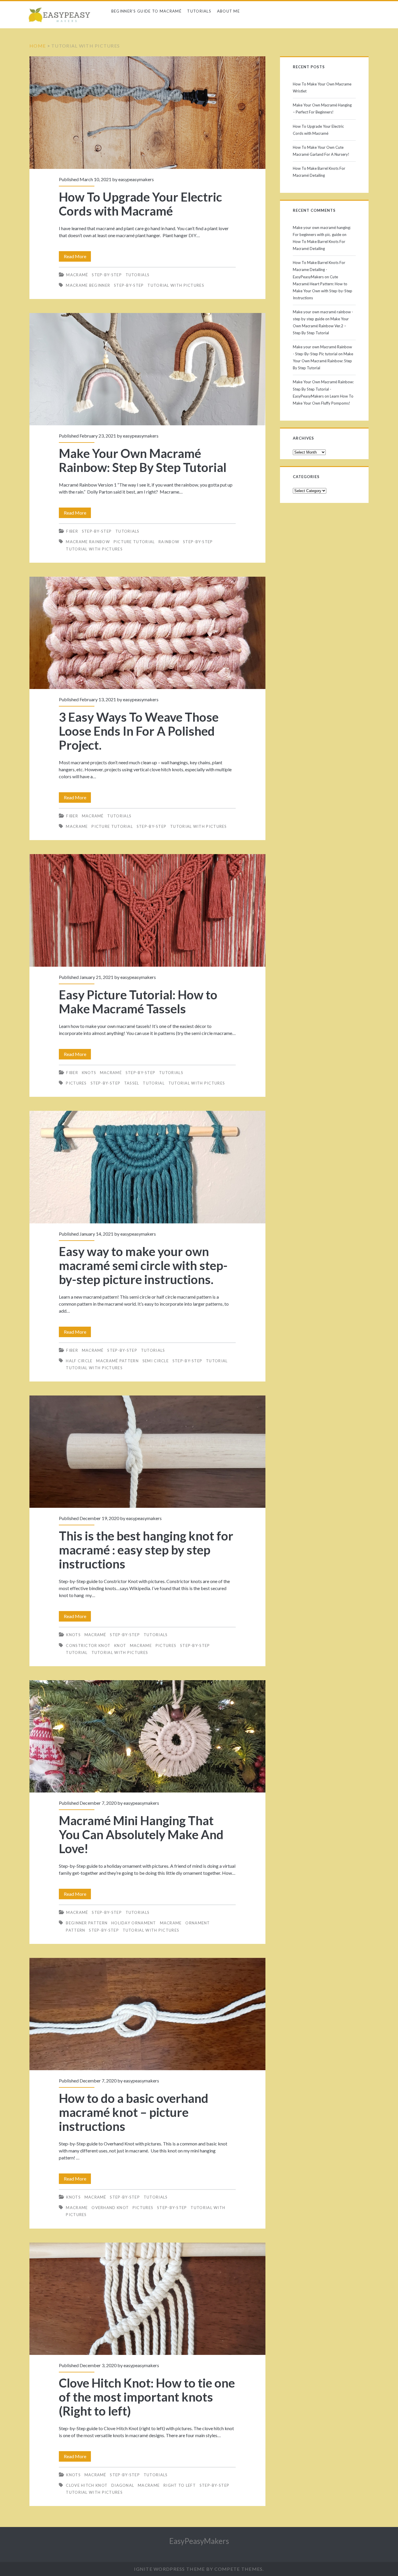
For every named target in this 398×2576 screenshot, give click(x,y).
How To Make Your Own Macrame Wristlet (322, 88)
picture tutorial (134, 542)
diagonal (123, 2485)
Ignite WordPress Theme (169, 2569)
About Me (228, 11)
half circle (79, 1361)
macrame (77, 826)
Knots (89, 1073)
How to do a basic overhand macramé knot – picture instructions (147, 2014)
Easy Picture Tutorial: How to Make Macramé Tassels (147, 910)
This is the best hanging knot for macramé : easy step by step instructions (147, 1452)
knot (120, 1645)
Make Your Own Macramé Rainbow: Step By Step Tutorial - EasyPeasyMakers (323, 389)
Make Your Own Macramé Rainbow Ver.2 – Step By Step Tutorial (321, 326)
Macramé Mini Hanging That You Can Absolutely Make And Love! (147, 1736)
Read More (77, 258)
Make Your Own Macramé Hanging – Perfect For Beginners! (322, 109)
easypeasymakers (136, 179)
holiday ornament (134, 1923)
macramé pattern (117, 1361)
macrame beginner (88, 285)
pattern (75, 1930)
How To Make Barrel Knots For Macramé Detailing (319, 172)
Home (38, 46)
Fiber (72, 531)
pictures (76, 1083)
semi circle (156, 1361)
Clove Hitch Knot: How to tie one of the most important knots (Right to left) (147, 2299)
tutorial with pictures (176, 285)
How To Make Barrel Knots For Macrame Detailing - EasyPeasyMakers (319, 270)
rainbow (169, 542)
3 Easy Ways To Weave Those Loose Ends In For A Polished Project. (147, 633)
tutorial (154, 1083)
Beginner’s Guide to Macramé (146, 11)
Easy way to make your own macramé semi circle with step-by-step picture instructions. (147, 1167)
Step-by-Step (107, 275)
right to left (180, 2485)
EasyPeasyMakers (199, 2541)
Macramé (77, 275)
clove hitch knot (87, 2485)
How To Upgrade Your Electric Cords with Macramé (147, 112)
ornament (198, 1923)
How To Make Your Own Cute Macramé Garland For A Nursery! (321, 151)
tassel (132, 1083)
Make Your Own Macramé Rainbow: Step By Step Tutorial (147, 369)
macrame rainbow (88, 542)
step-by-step (129, 285)
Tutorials (199, 11)
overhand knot (110, 2208)
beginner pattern (87, 1923)
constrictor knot (88, 1645)
